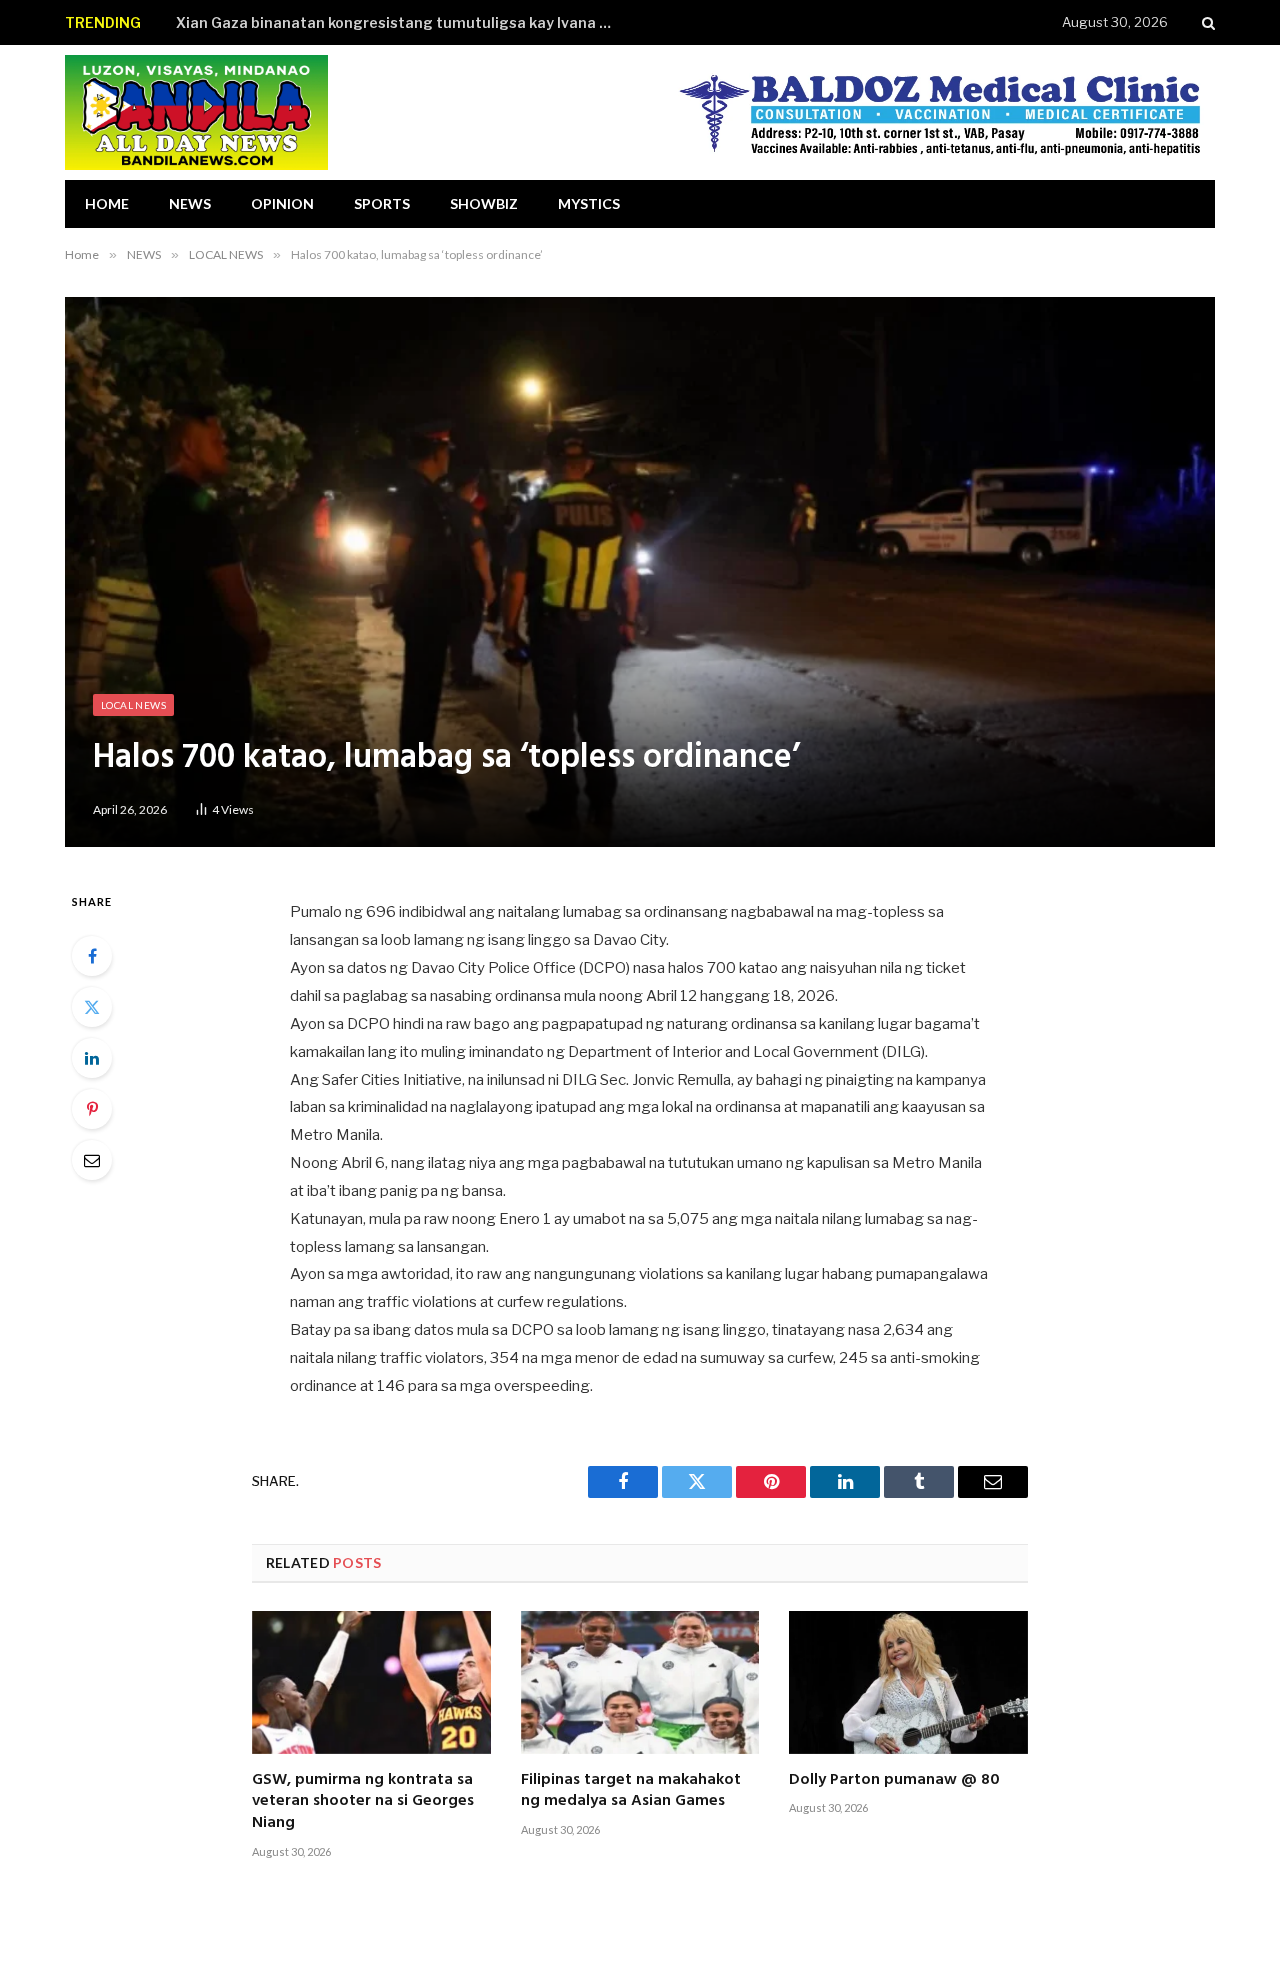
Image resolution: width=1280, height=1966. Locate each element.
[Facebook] (92, 956)
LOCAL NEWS (133, 705)
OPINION (282, 203)
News (190, 203)
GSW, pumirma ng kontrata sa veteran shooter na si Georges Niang (363, 1802)
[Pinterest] (92, 1109)
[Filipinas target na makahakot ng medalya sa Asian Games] (640, 1682)
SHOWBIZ (484, 203)
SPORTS (382, 203)
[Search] (1206, 22)
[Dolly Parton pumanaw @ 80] (908, 1682)
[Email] (92, 1160)
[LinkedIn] (92, 1058)
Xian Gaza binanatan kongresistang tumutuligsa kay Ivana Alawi (401, 22)
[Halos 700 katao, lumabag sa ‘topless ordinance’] (640, 572)
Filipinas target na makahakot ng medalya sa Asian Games (631, 1792)
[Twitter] (92, 1007)
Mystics (589, 203)
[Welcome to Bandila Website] (196, 112)
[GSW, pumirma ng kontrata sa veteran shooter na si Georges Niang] (371, 1682)
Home (107, 203)
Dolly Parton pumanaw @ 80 (894, 1781)
